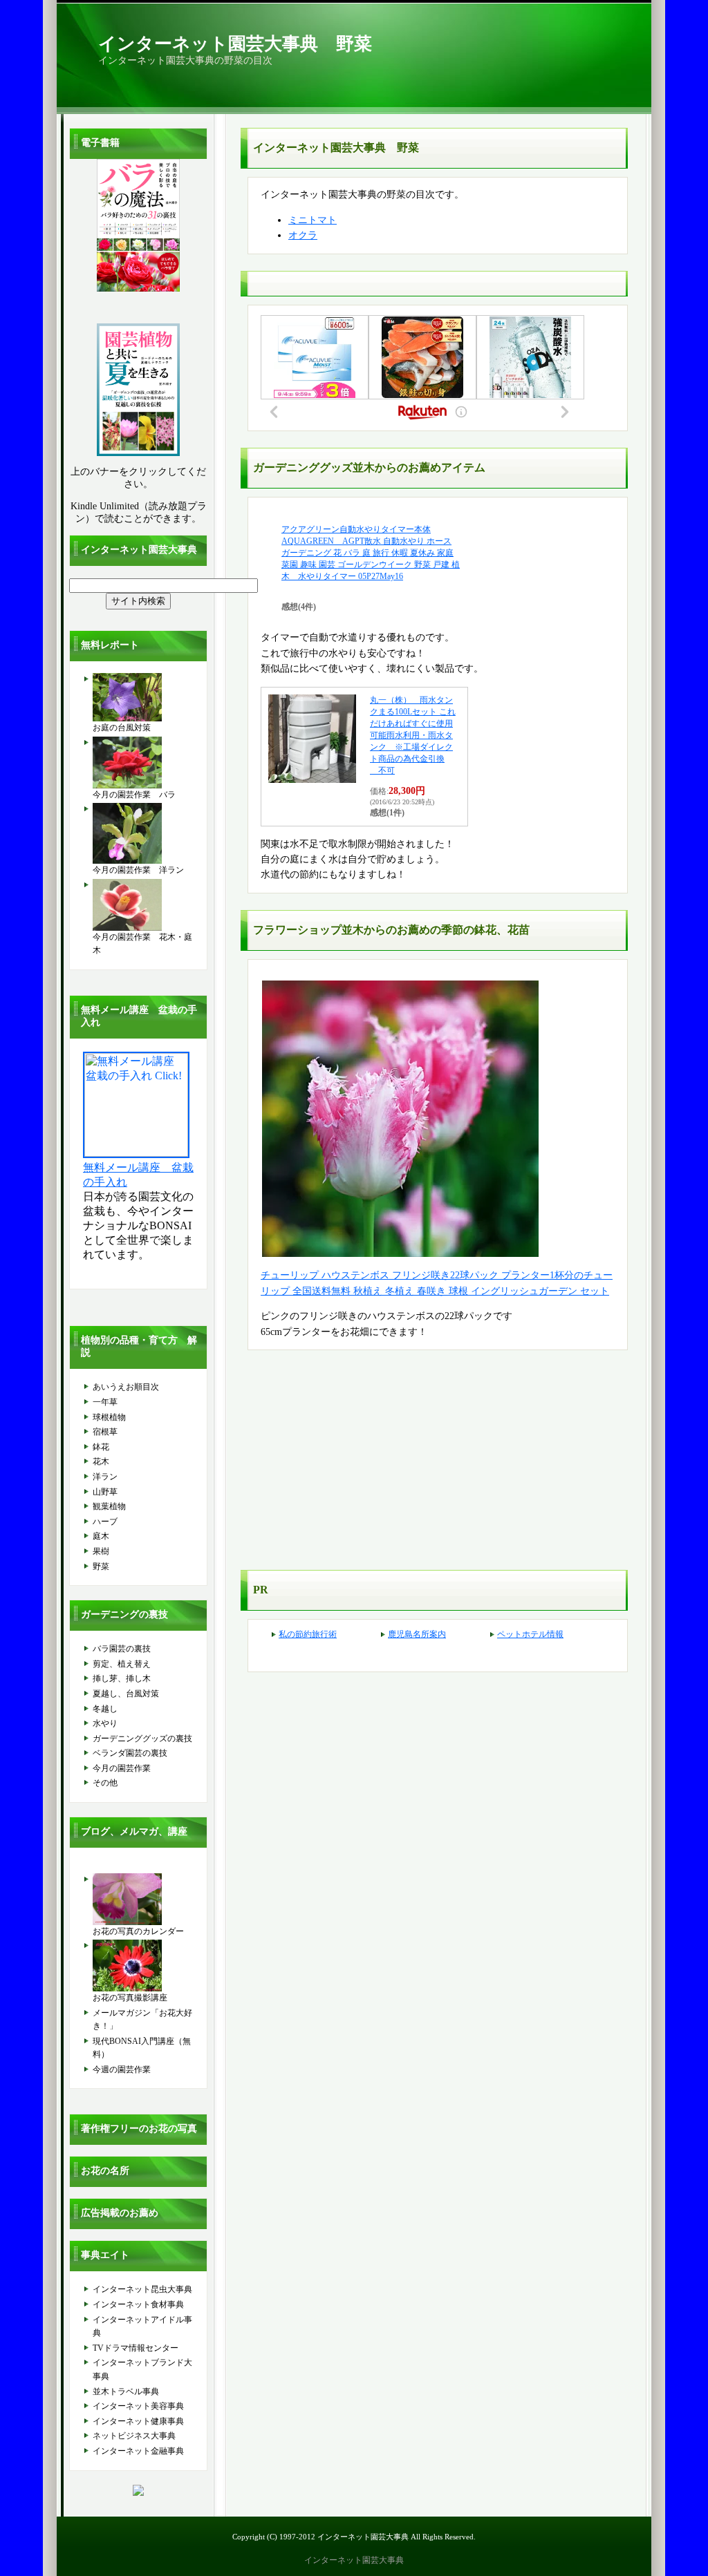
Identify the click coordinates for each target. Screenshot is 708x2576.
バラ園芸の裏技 (122, 1649)
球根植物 (109, 1417)
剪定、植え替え (122, 1664)
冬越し (105, 1709)
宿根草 (105, 1432)
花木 (101, 1461)
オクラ (303, 235)
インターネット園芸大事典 (139, 550)
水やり (105, 1723)
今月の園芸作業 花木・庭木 (142, 944)
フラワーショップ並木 (308, 930)
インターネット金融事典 (138, 2451)
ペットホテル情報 (530, 1634)
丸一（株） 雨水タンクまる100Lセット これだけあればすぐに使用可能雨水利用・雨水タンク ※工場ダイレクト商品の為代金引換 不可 (413, 735)
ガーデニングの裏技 (124, 1614)
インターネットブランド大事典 (142, 2369)
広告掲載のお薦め (120, 2213)
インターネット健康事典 (138, 2421)
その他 (105, 1783)
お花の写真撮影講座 (130, 1998)
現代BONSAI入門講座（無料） (142, 2048)
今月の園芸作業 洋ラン (138, 870)
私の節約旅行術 (308, 1634)
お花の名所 (105, 2171)
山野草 (105, 1492)
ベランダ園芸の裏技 (130, 1753)
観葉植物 (109, 1506)
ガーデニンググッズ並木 (314, 467)
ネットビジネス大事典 (134, 2436)
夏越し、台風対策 (126, 1694)
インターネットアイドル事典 (142, 2327)
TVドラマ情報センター (136, 2348)
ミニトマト (313, 220)
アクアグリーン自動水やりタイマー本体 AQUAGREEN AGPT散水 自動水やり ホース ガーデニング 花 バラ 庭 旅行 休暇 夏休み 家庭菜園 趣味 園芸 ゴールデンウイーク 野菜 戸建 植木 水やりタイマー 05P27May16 (371, 553)
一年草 (105, 1402)
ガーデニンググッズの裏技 (142, 1739)
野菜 (101, 1566)
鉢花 (101, 1447)
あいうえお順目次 (126, 1387)
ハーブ (105, 1522)
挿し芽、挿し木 (122, 1678)
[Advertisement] (357, 1464)
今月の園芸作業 (122, 1768)
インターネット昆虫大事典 (142, 2289)
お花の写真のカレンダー (138, 1931)
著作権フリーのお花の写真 (139, 2129)
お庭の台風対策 (122, 728)
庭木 (101, 1536)
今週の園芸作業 (122, 2070)
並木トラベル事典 (126, 2392)
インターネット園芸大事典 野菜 (235, 44)
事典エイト (105, 2255)
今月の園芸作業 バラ (134, 795)
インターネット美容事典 (138, 2406)
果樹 (101, 1551)
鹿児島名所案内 (417, 1634)
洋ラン (105, 1477)
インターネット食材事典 (138, 2304)
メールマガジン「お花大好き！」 (142, 2020)
